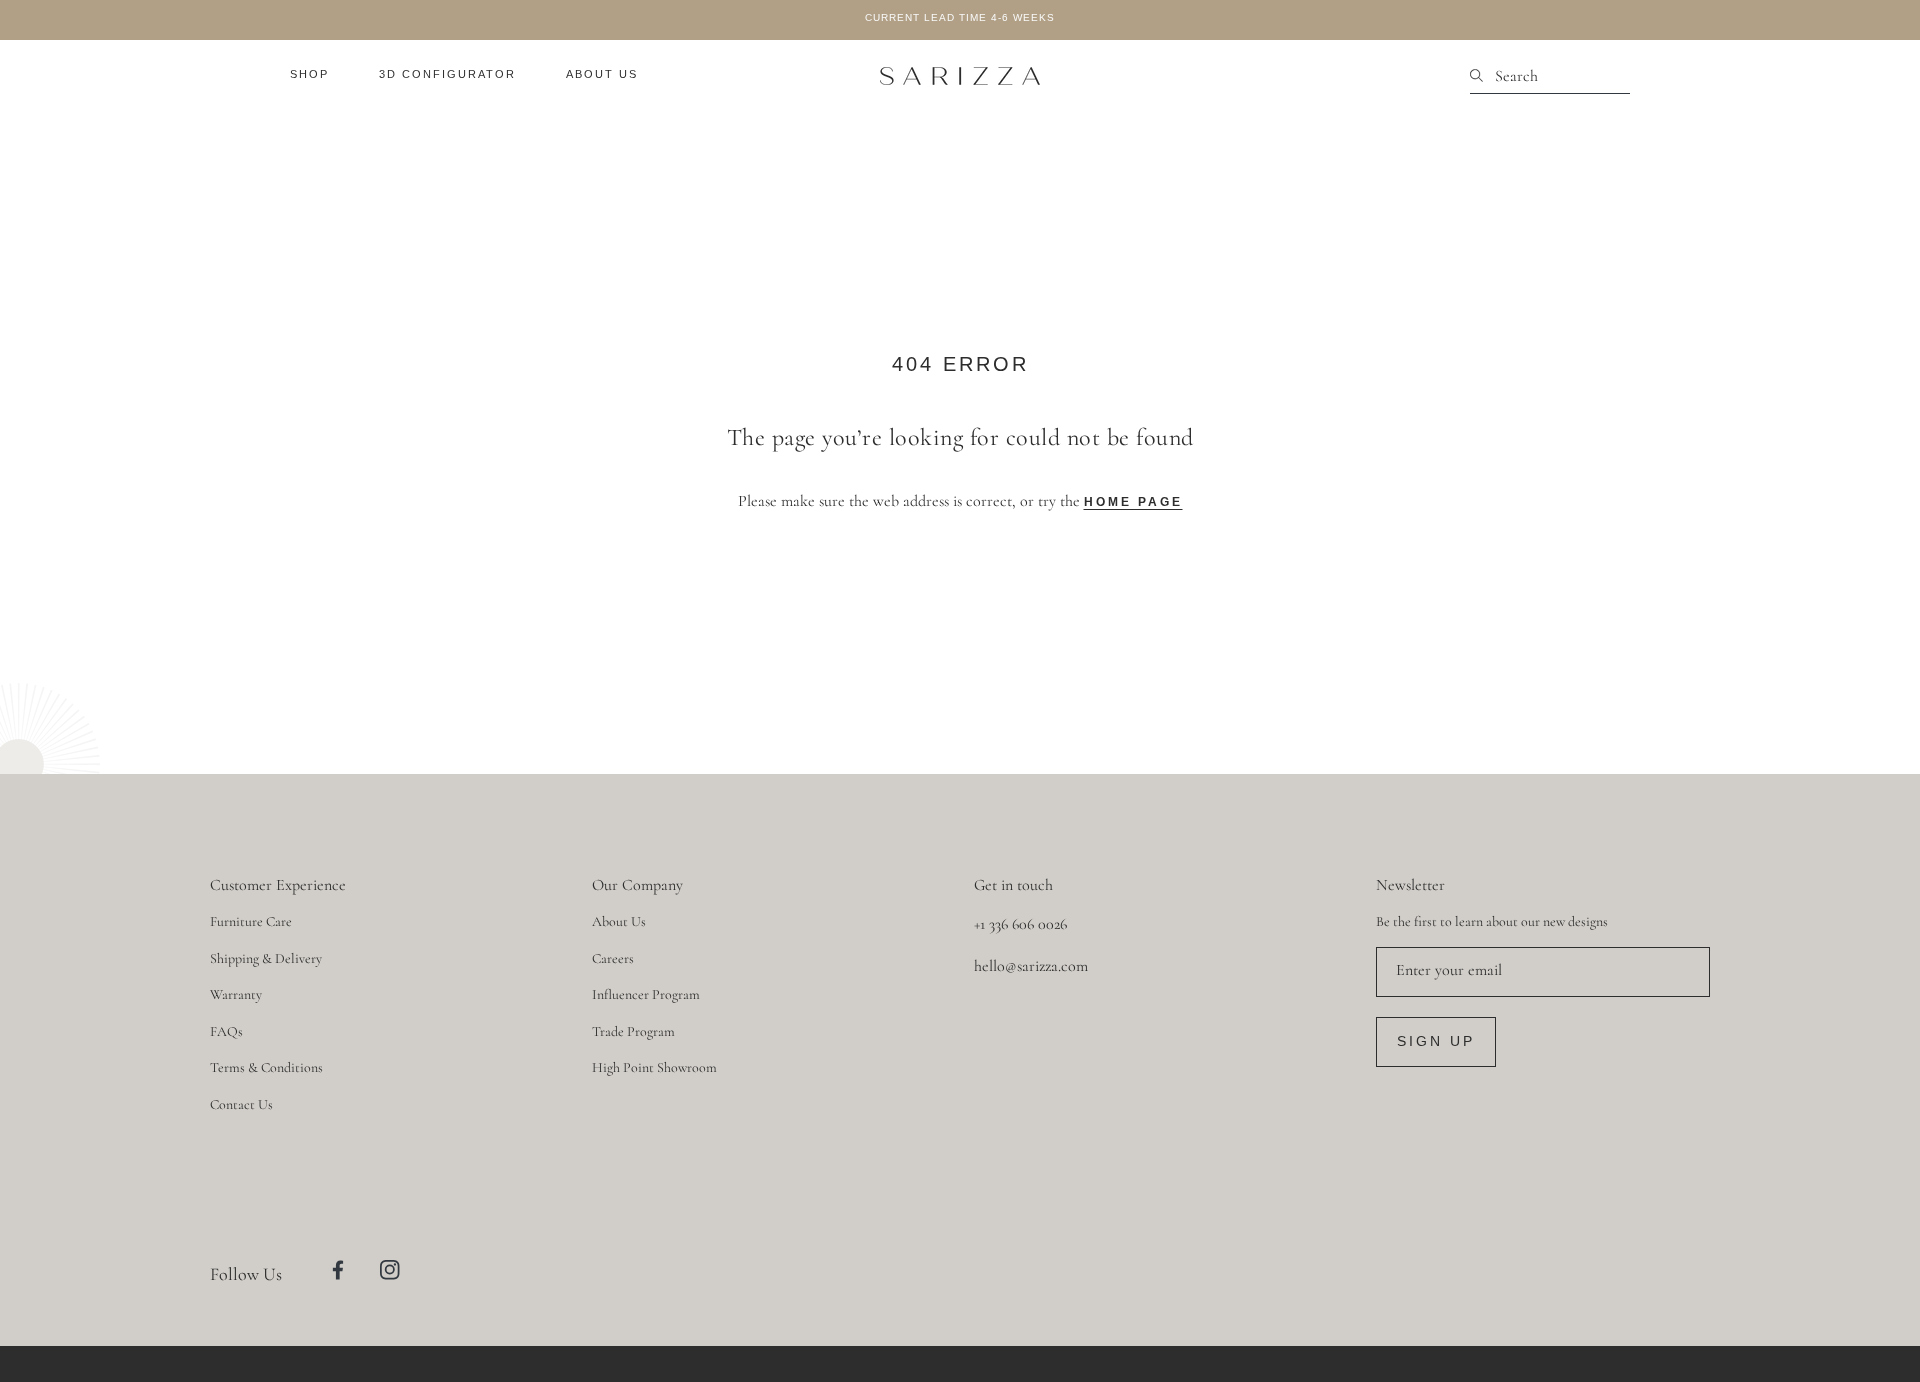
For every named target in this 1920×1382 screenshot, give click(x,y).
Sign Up (1436, 1041)
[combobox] (1550, 76)
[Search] (1482, 76)
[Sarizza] (960, 76)
